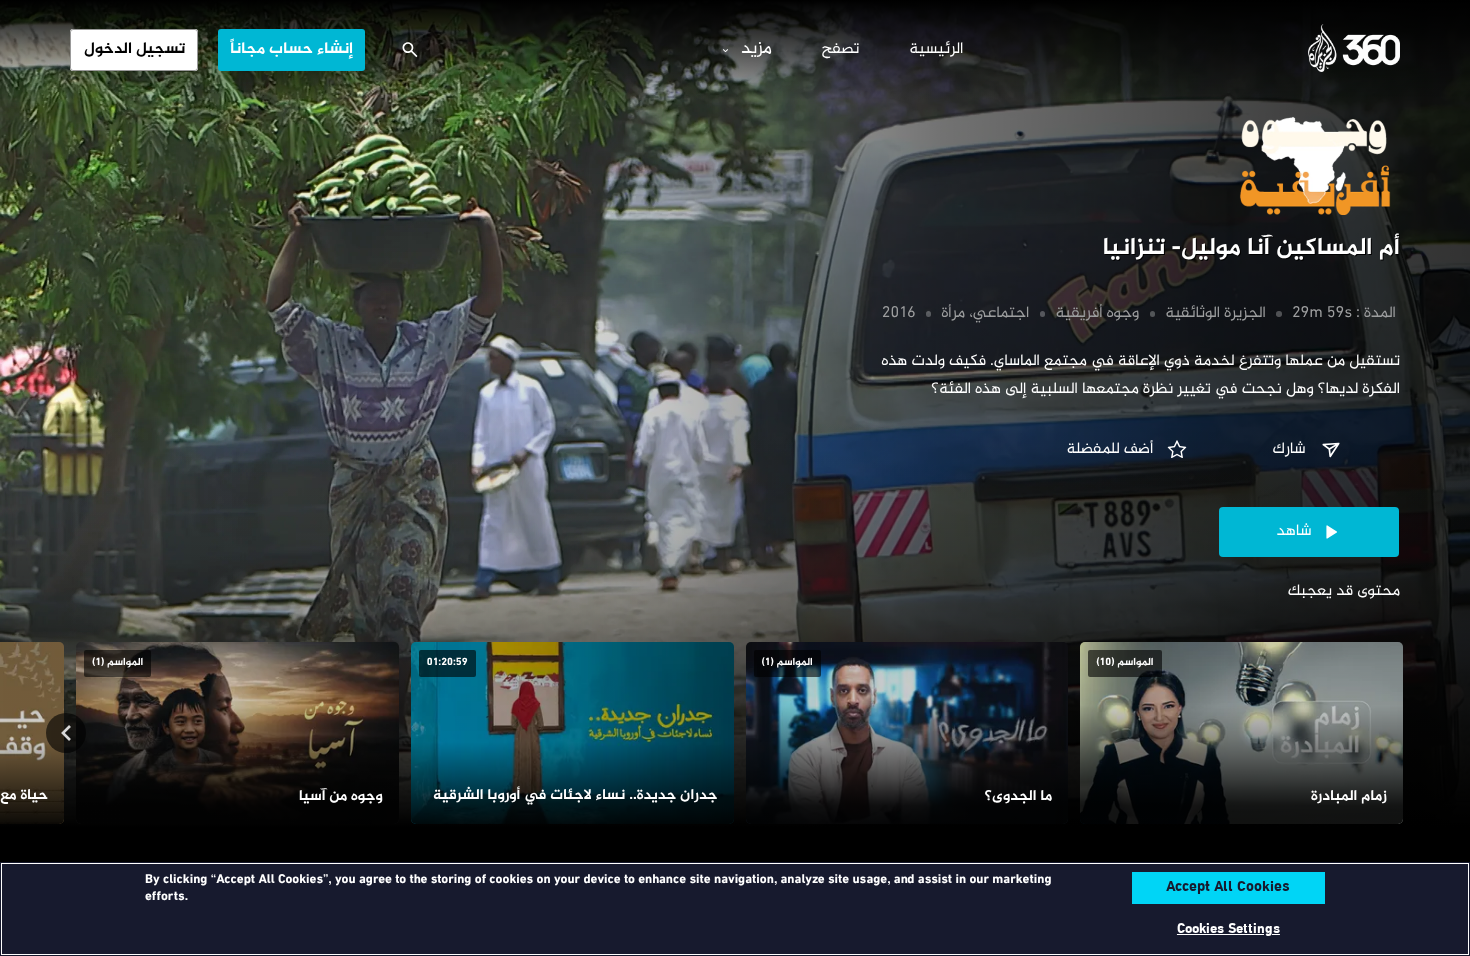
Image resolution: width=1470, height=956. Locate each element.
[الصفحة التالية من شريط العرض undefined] (66, 733)
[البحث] (410, 50)
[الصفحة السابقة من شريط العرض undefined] (1404, 733)
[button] (1309, 450)
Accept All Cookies (1228, 888)
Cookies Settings (1228, 929)
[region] (735, 909)
